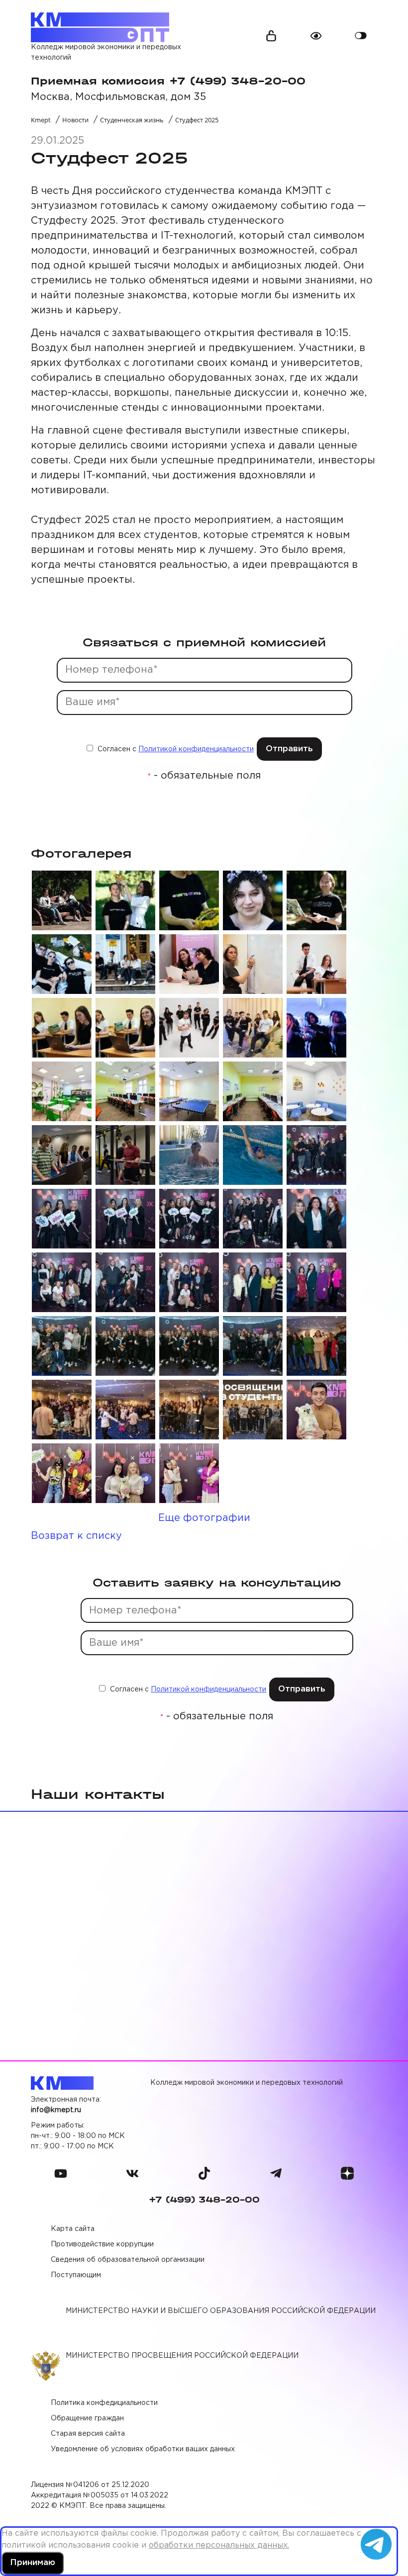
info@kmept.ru (56, 2110)
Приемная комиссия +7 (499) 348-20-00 (168, 81)
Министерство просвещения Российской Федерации (182, 2356)
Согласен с (175, 749)
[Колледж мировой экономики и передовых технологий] (100, 27)
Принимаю (33, 2563)
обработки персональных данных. (219, 2545)
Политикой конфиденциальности (196, 749)
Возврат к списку (76, 1536)
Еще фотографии (204, 1518)
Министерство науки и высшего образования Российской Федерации (221, 2311)
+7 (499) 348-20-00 (204, 2200)
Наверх (378, 2511)
